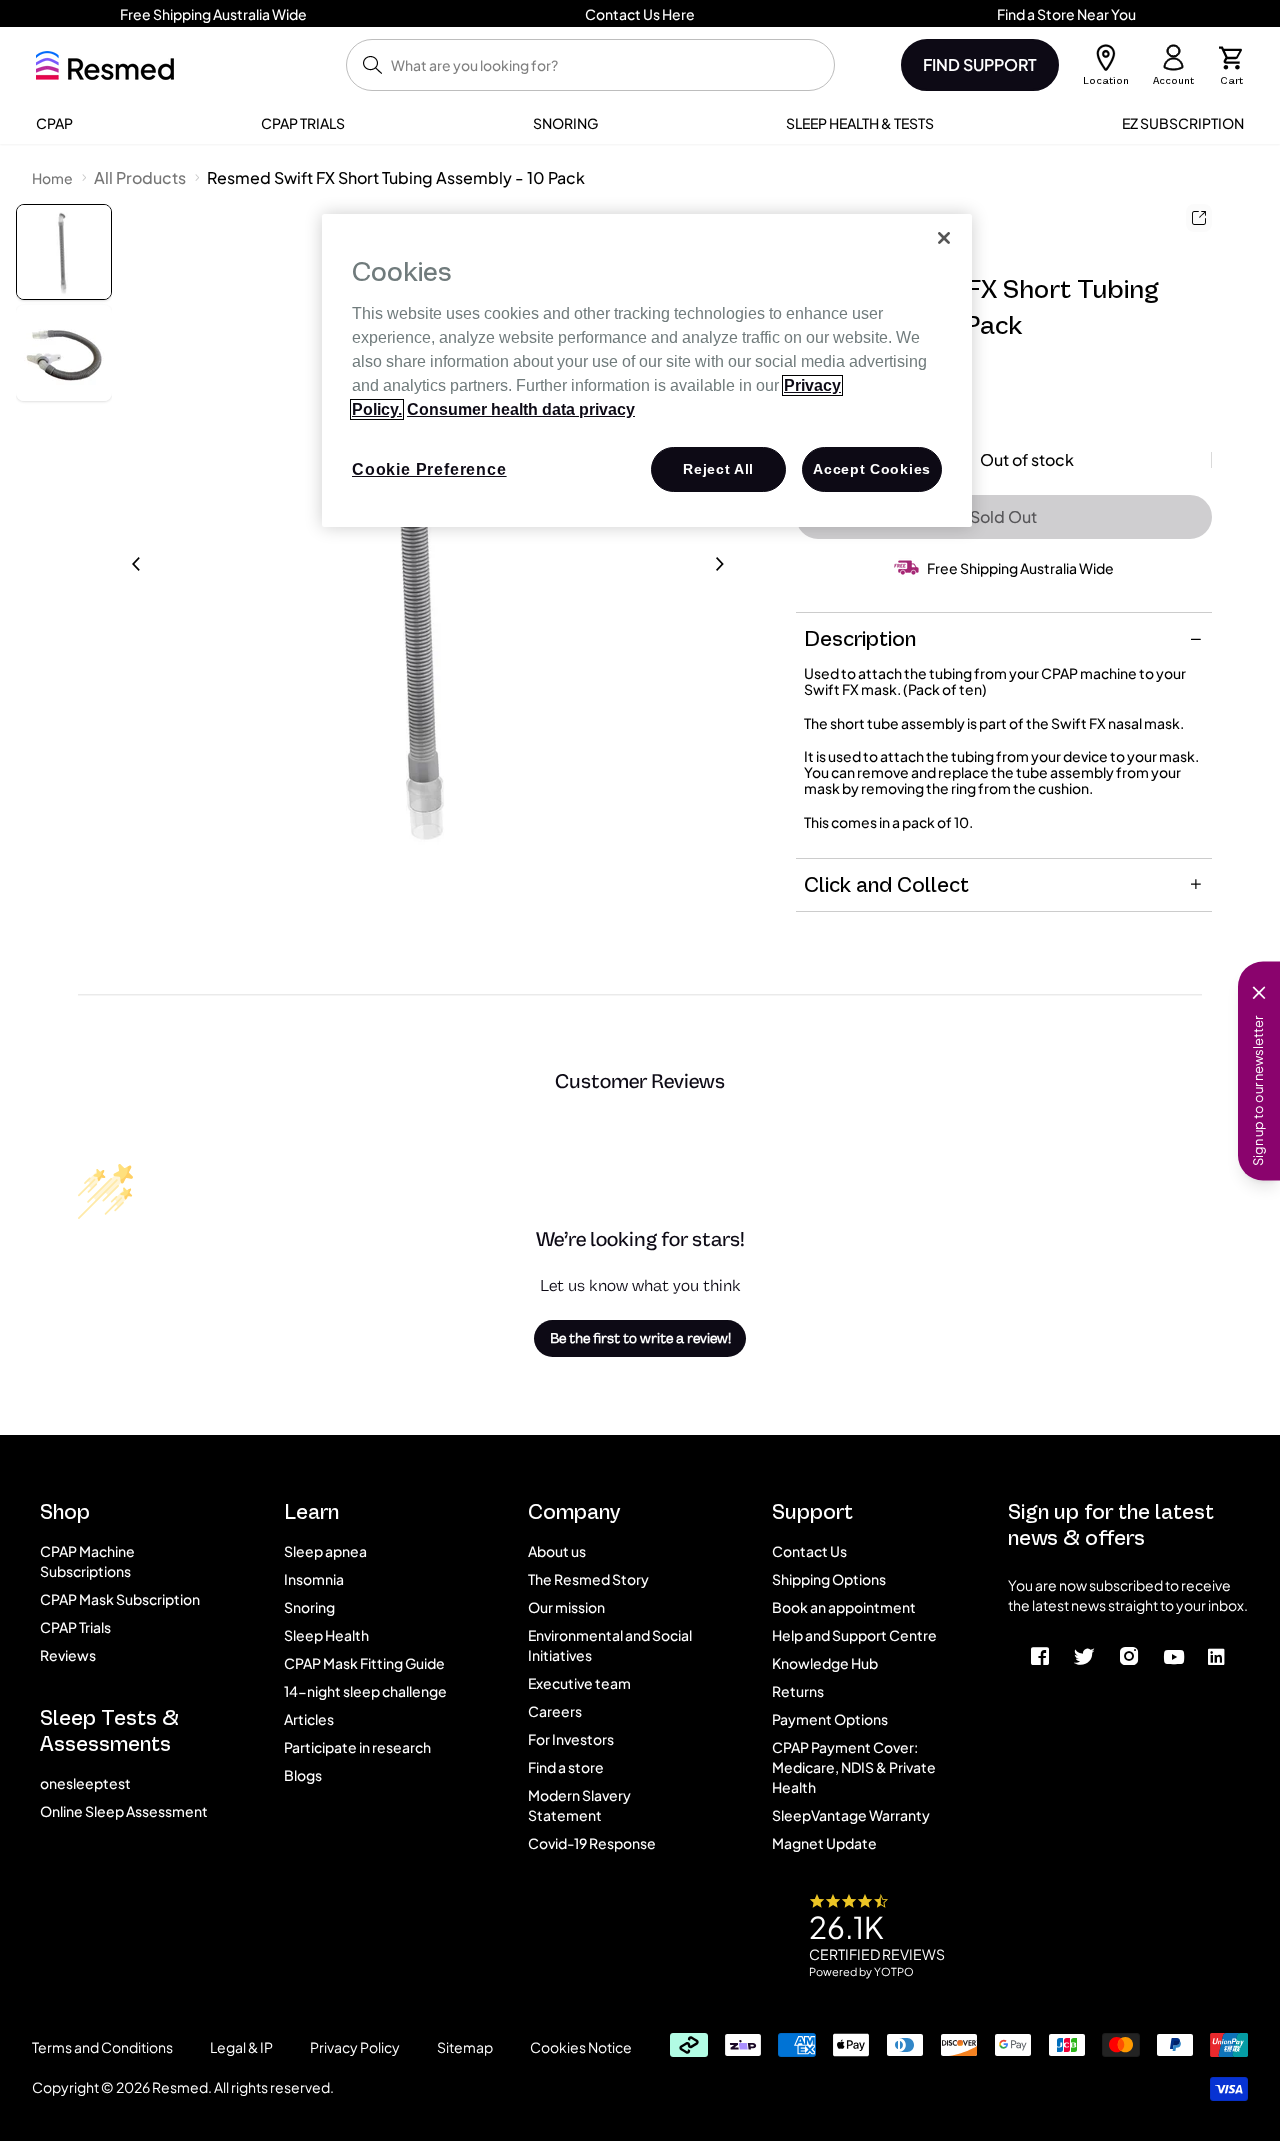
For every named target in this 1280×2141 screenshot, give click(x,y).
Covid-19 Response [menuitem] (592, 1843)
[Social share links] (1199, 218)
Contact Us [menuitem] (809, 1551)
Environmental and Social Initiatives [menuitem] (610, 1645)
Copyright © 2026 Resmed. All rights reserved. (183, 2087)
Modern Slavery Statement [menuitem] (579, 1805)
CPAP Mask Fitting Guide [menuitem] (364, 1663)
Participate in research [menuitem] (357, 1747)
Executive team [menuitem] (579, 1683)
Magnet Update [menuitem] (824, 1843)
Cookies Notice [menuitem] (581, 2047)
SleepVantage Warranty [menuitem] (851, 1815)
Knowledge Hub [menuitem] (825, 1663)
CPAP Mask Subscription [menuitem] (120, 1599)
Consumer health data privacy (521, 409)
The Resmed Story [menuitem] (588, 1579)
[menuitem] (54, 123)
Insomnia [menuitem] (314, 1579)
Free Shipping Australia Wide (1020, 568)
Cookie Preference (429, 469)
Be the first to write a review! (640, 1338)
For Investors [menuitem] (571, 1739)
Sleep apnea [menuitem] (325, 1551)
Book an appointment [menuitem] (844, 1607)
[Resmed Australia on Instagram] (1129, 1655)
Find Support (980, 64)
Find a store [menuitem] (566, 1767)
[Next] (720, 564)
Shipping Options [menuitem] (829, 1579)
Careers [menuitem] (555, 1711)
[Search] (372, 65)
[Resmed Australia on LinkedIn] (1216, 1655)
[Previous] (136, 564)
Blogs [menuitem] (303, 1775)
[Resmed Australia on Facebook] (1040, 1655)
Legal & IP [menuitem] (241, 2047)
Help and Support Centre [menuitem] (854, 1635)
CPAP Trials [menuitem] (75, 1627)
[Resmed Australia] (105, 65)
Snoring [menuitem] (309, 1607)
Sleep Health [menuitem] (326, 1635)
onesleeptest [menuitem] (85, 1783)
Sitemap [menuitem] (465, 2047)
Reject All (718, 469)
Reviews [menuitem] (68, 1655)
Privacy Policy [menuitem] (355, 2047)
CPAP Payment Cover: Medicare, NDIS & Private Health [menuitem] (854, 1767)
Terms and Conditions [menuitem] (102, 2047)
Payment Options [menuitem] (830, 1719)
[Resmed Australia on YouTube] (1173, 1655)
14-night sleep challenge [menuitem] (365, 1691)
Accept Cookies (872, 469)
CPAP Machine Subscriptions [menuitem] (87, 1561)
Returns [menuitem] (798, 1691)
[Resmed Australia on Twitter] (1085, 1655)
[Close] (944, 238)
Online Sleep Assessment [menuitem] (124, 1811)
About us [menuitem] (557, 1551)
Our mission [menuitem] (566, 1607)
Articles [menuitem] (309, 1719)
